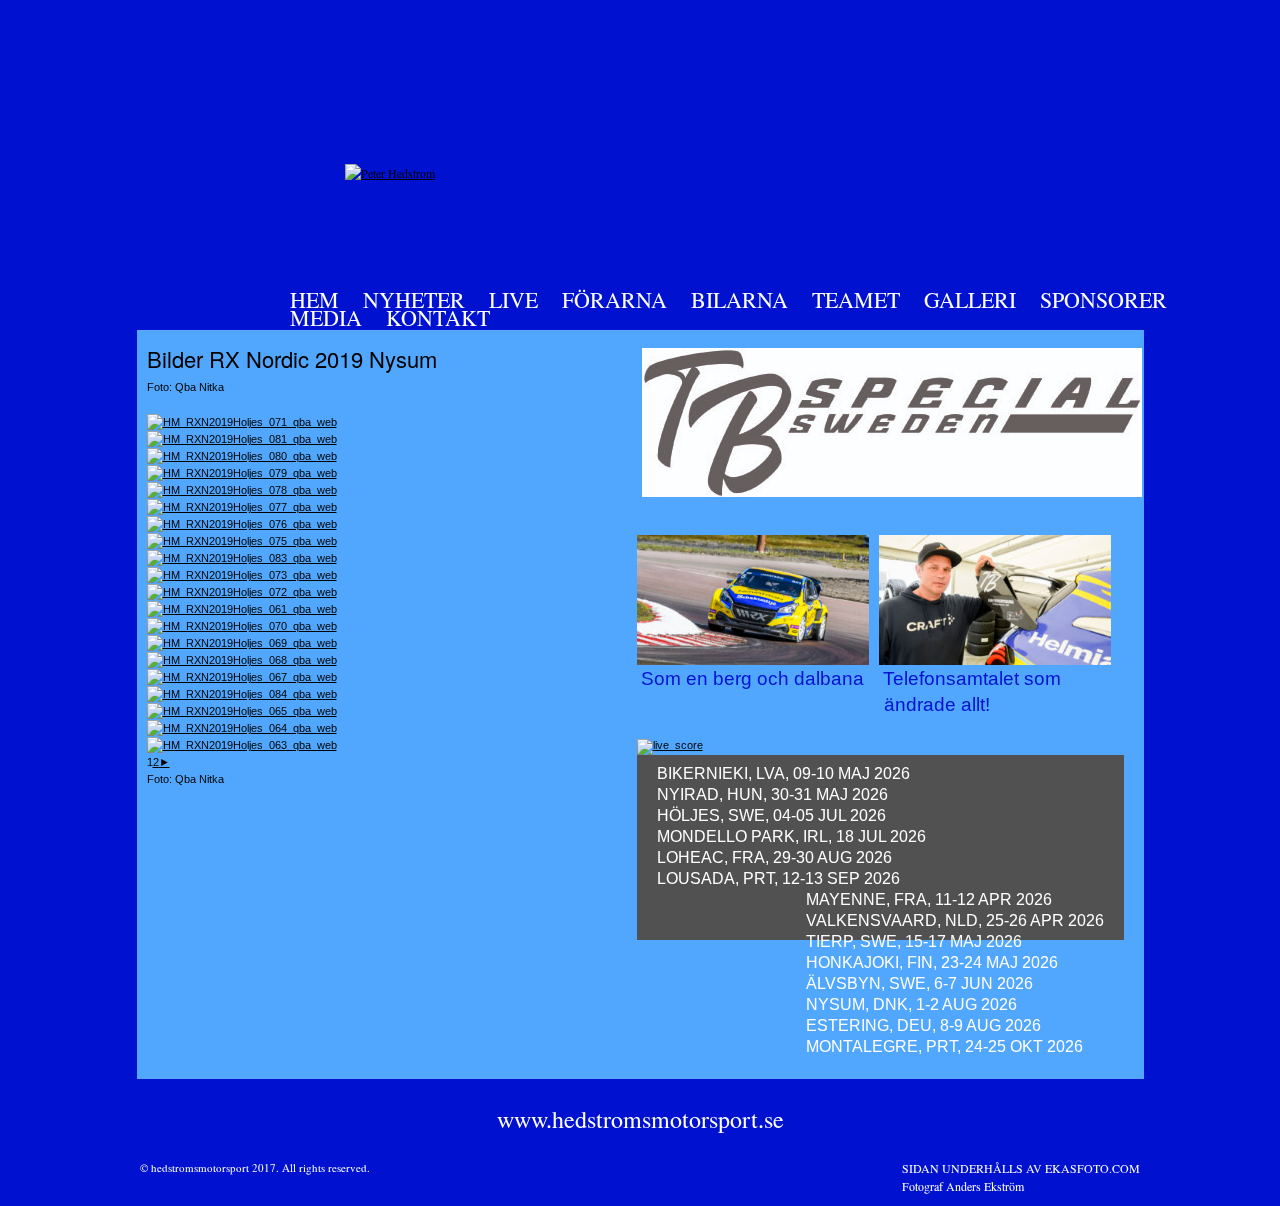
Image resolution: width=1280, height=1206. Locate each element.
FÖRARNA (614, 299)
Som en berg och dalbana (752, 678)
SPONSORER (1103, 299)
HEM (314, 299)
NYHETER (414, 299)
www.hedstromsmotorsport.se (640, 1119)
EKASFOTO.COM (1092, 1168)
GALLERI (970, 299)
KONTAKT (438, 317)
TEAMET (856, 299)
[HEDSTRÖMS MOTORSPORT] (390, 173)
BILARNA (739, 299)
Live (513, 299)
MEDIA (326, 317)
